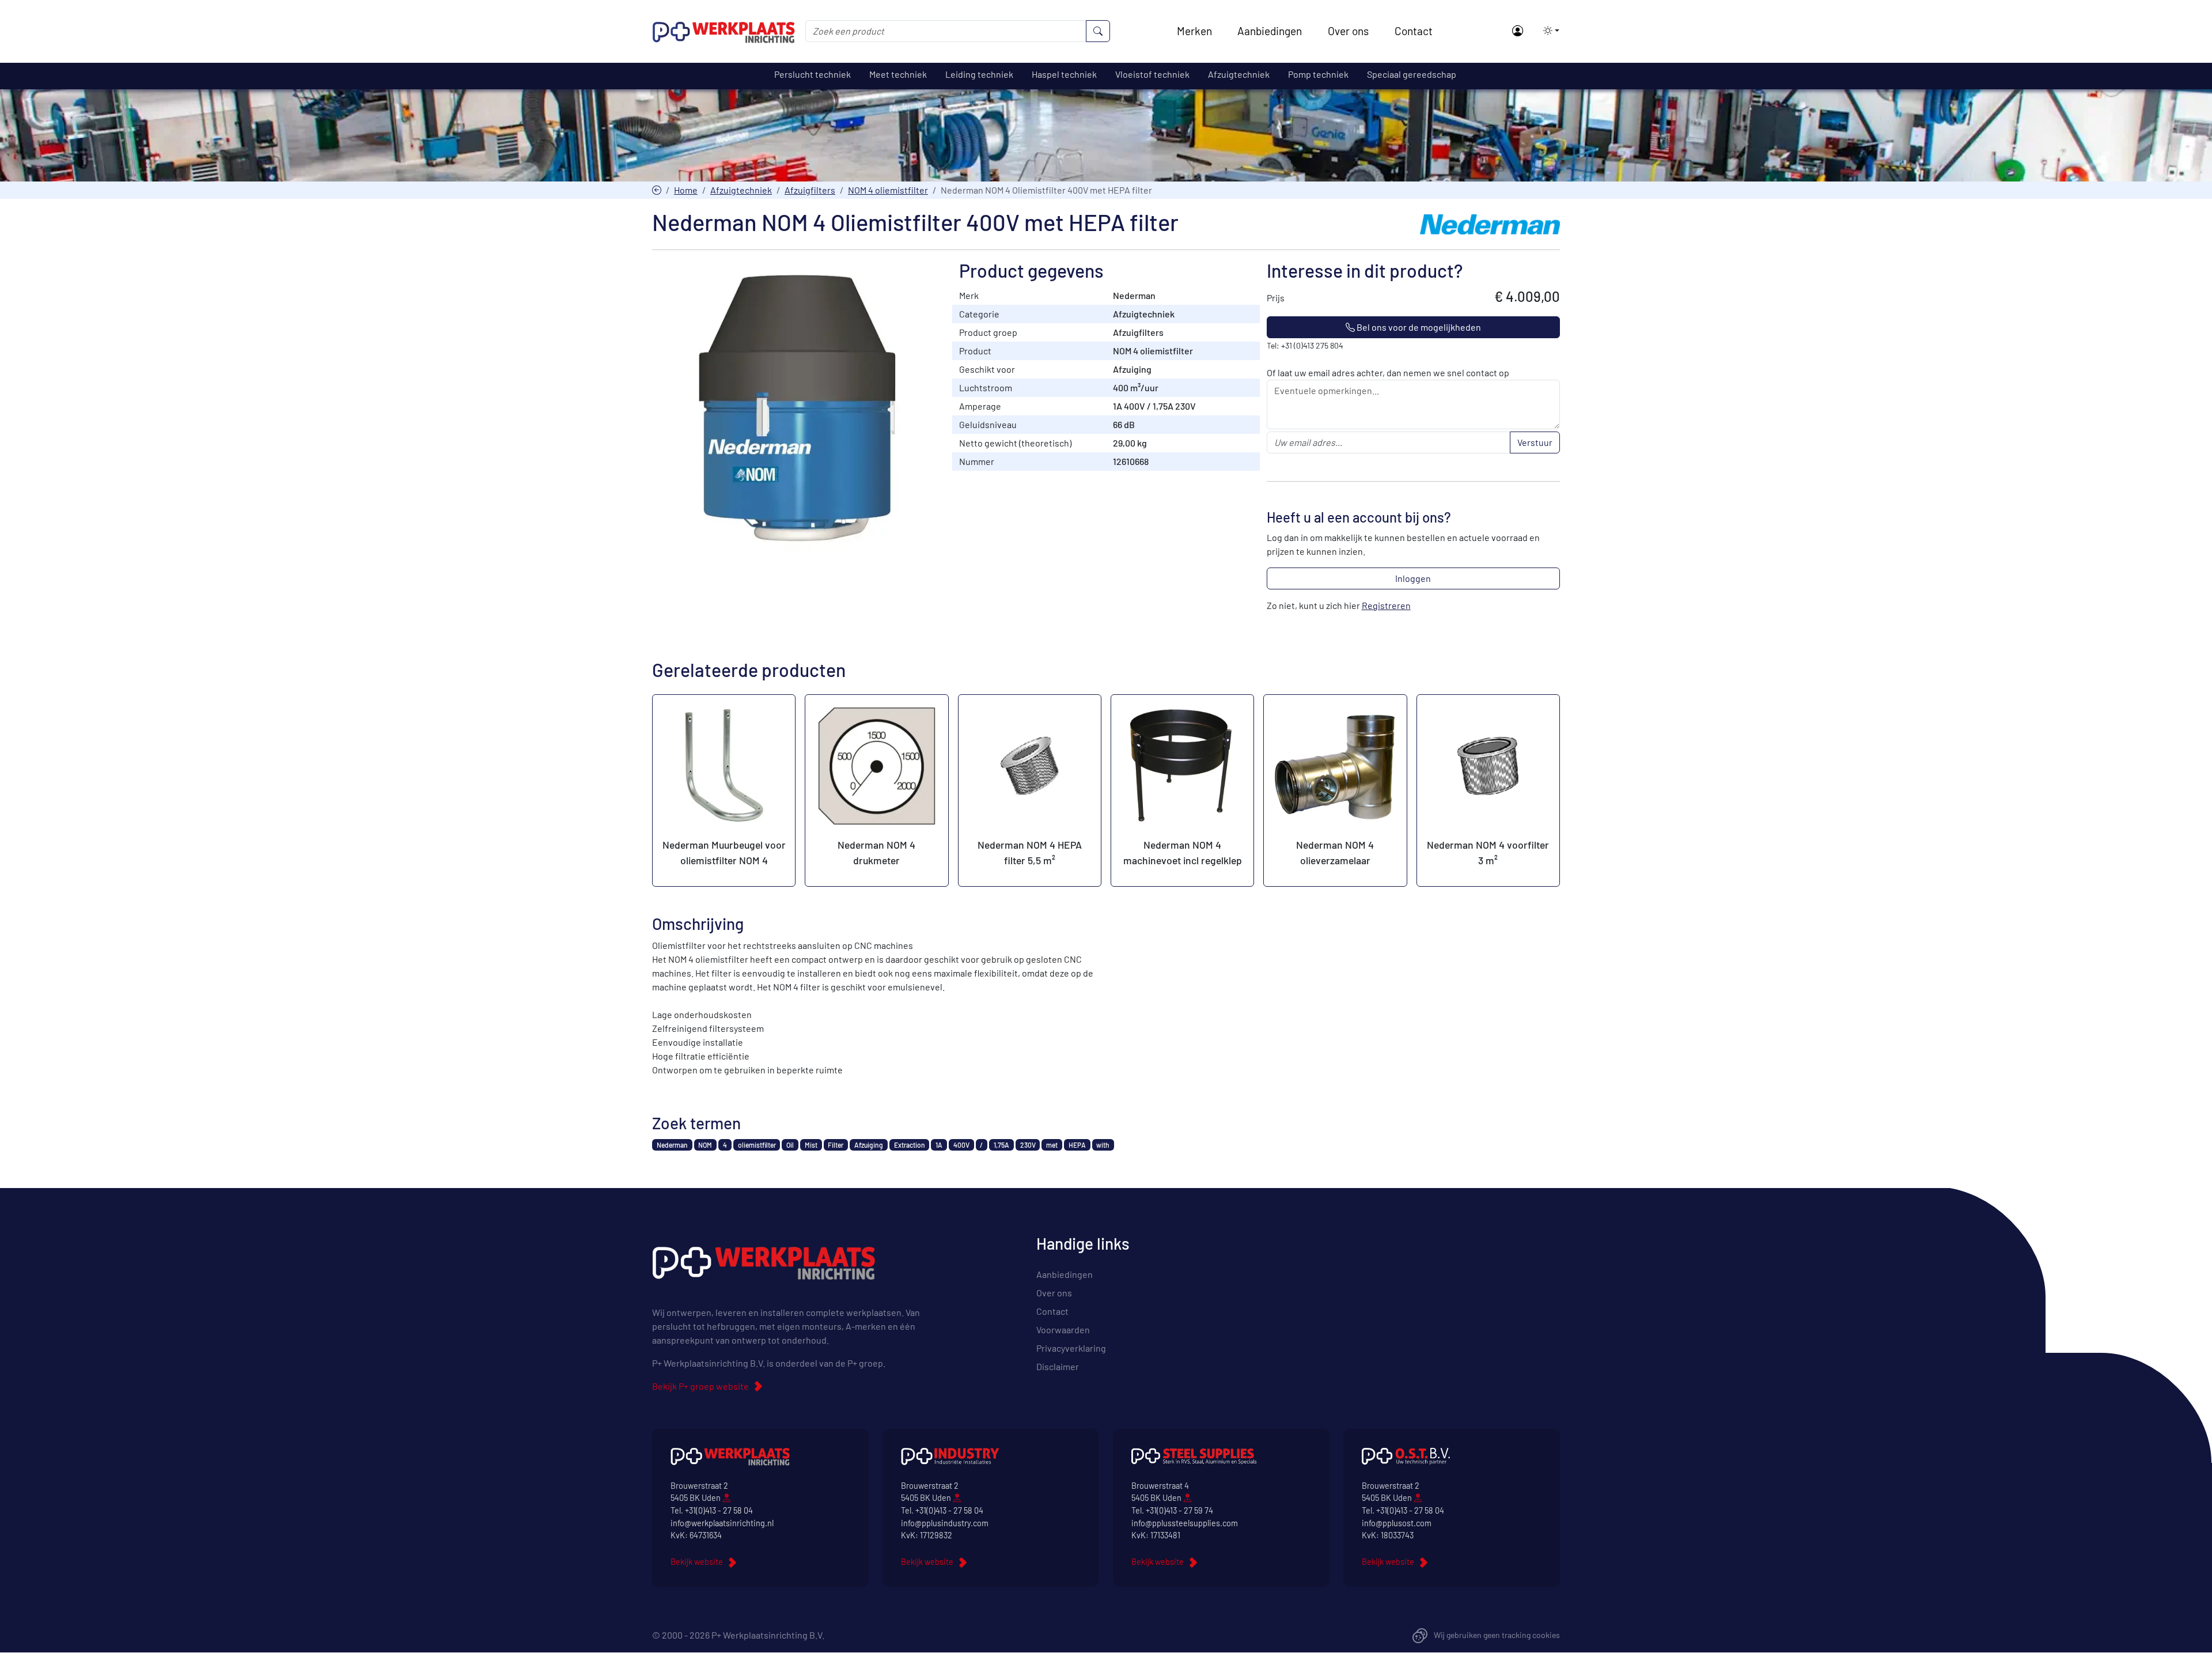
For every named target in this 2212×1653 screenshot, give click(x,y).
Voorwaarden (1063, 1329)
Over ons (1348, 31)
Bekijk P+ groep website (700, 1386)
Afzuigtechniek (741, 190)
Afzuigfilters (810, 190)
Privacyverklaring (1071, 1348)
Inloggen (1413, 578)
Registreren (1386, 605)
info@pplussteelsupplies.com (1185, 1523)
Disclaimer (1058, 1366)
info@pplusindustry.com (945, 1523)
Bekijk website (697, 1562)
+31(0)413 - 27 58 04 (719, 1510)
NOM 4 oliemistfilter (888, 190)
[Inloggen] (1517, 31)
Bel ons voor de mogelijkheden (1418, 327)
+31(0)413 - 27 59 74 (1179, 1510)
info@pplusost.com (1397, 1523)
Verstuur (1535, 442)
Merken (1194, 31)
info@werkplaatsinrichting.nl (722, 1523)
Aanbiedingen (1270, 31)
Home (686, 190)
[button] (1548, 31)
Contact (1414, 31)
